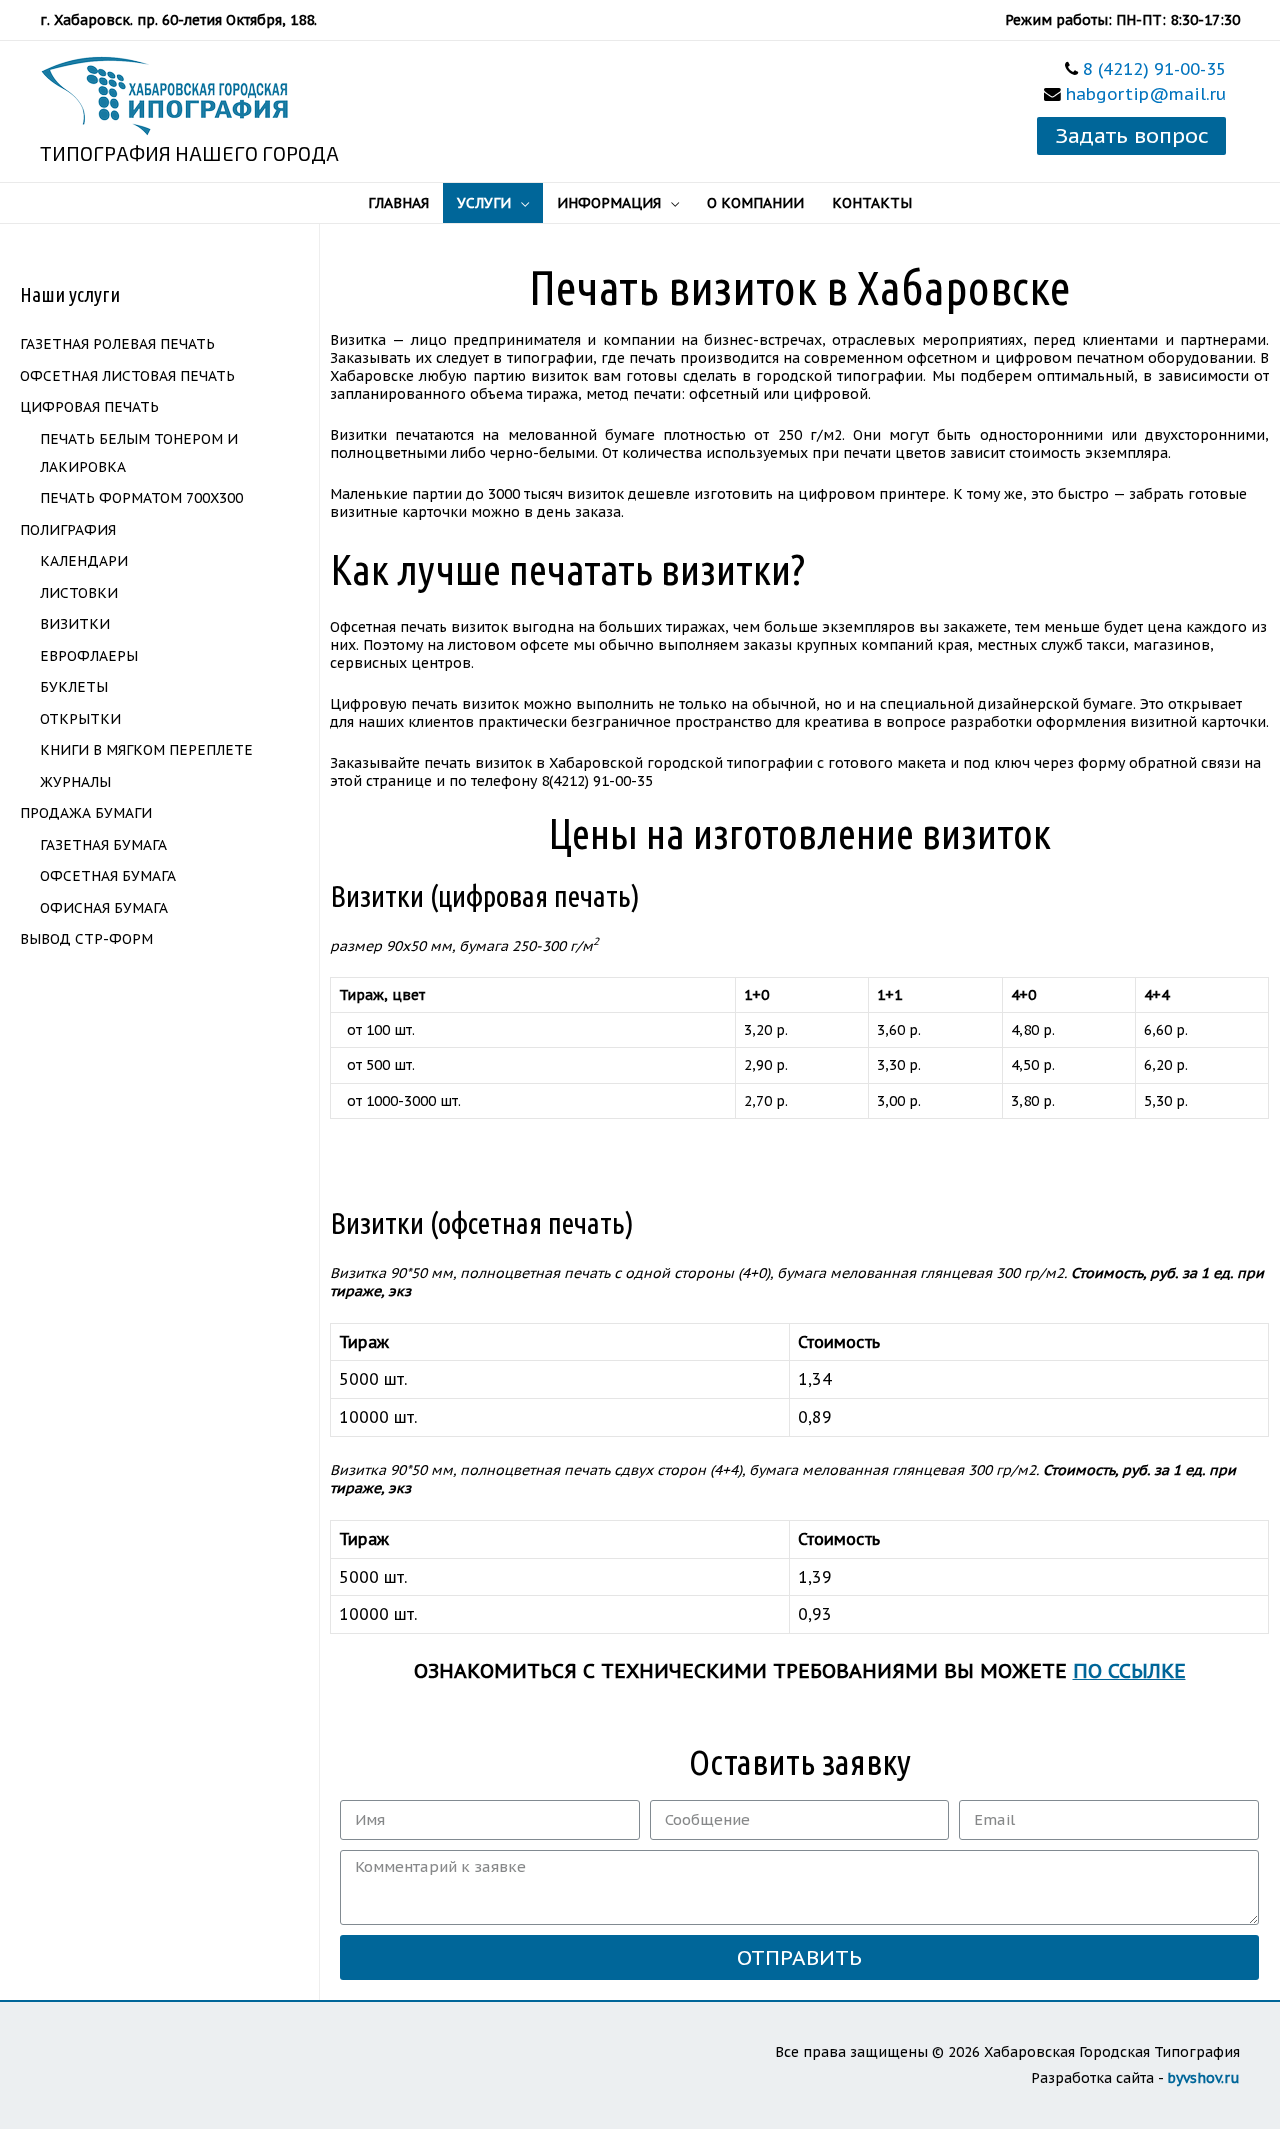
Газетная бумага (103, 845)
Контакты (872, 203)
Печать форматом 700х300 (141, 498)
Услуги (484, 203)
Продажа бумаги (86, 813)
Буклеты (74, 687)
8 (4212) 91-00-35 (1154, 69)
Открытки (80, 719)
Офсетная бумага (108, 876)
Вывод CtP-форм (86, 939)
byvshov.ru (1203, 2078)
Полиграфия (68, 530)
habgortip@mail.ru (1146, 94)
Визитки (75, 624)
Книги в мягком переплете (146, 750)
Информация (609, 203)
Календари (84, 561)
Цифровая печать (89, 407)
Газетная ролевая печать (117, 344)
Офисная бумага (104, 908)
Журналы (75, 782)
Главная (398, 203)
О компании (755, 203)
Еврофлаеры (89, 656)
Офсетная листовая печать (127, 376)
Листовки (79, 593)
